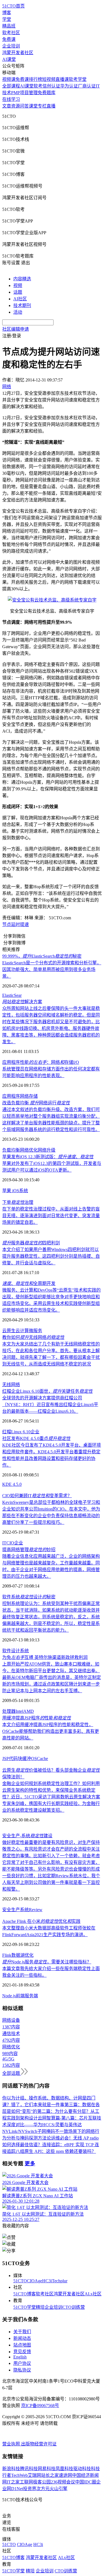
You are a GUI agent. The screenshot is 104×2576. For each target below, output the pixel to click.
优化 (29, 1955)
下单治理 (18, 1202)
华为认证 (69, 86)
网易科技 (47, 2469)
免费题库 (47, 93)
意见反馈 (22, 2352)
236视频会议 (63, 2482)
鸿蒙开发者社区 (18, 53)
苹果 (7, 1191)
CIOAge (35, 2281)
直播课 (62, 79)
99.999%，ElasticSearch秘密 (42, 956)
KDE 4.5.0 (12, 1484)
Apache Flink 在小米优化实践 (41, 1921)
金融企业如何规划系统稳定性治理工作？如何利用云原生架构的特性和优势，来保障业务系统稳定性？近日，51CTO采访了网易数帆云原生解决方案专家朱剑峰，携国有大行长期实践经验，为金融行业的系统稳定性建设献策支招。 (51, 1797)
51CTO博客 (25, 2294)
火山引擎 (59, 2489)
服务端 (31, 1996)
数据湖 (18, 1955)
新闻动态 (22, 2338)
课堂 (33, 106)
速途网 (65, 2475)
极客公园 (42, 2482)
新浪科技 (11, 2469)
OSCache (40, 1758)
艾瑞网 (34, 2475)
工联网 (26, 2482)
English (20, 2357)
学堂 (7, 19)
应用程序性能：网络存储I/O (41, 1062)
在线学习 (11, 99)
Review (36, 1910)
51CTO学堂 (25, 2307)
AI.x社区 (93, 2294)
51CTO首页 (13, 6)
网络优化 (29, 1150)
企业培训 (11, 46)
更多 (30, 2164)
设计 (16, 1651)
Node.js (9, 1996)
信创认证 (51, 86)
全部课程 (11, 86)
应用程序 (11, 1096)
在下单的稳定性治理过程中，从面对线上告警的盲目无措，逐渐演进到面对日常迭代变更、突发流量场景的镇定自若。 (51, 1216)
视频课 (9, 79)
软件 (7, 1651)
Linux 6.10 (21, 1432)
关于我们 (22, 2332)
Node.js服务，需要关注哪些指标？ (47, 1962)
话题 (18, 292)
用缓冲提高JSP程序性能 (37, 1718)
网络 (24, 1096)
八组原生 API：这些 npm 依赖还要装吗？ (56, 2151)
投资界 (30, 2489)
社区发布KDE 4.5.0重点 (36, 1438)
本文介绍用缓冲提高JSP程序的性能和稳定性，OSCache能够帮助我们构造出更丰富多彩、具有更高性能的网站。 (51, 1731)
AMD (29, 1711)
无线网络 (11, 1385)
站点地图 (22, 2345)
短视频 (49, 79)
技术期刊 (22, 305)
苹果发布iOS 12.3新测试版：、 (48, 1157)
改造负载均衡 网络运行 (36, 1103)
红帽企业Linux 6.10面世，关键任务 (47, 1391)
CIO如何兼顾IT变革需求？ (37, 1496)
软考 (38, 86)
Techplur (60, 2281)
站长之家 (50, 2475)
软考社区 (11, 33)
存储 (33, 1096)
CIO (10, 1543)
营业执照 (12, 2444)
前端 (20, 1996)
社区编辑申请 (16, 329)
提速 (24, 924)
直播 (51, 106)
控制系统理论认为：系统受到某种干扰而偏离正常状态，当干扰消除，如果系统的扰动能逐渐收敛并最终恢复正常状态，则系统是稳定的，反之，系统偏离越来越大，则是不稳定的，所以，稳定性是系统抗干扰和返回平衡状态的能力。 (51, 1617)
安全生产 (11, 1910)
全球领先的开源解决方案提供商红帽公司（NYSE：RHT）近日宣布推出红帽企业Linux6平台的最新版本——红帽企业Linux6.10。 (50, 1405)
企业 (35, 1432)
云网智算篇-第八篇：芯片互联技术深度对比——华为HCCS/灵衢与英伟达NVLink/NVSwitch (52, 2125)
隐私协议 (22, 2370)
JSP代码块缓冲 (17, 1758)
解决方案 (22, 1002)
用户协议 (22, 2363)
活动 (18, 312)
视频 (18, 285)
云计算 (22, 1331)
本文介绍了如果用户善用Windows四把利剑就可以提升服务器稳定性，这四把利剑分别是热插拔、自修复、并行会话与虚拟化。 (51, 1256)
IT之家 (13, 2482)
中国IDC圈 (86, 2482)
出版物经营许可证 (39, 2444)
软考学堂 (78, 79)
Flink (7, 1955)
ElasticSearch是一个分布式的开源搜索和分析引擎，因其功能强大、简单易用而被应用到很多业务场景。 (52, 969)
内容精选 (22, 279)
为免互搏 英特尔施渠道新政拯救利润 (45, 1657)
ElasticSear (12, 995)
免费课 (9, 39)
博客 (7, 13)
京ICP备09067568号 (40, 2406)
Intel (19, 1711)
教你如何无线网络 (33, 1337)
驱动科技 (82, 2469)
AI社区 (20, 299)
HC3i (47, 2281)
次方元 (43, 2489)
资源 (16, 106)
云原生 (9, 1331)
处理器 (9, 1711)
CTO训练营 (74, 2307)
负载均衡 (11, 1150)
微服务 (35, 1331)
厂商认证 (87, 86)
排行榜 (35, 79)
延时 (16, 924)
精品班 (9, 26)
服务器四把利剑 (31, 1243)
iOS (15, 1191)
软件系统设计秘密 (29, 1597)
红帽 (7, 1432)
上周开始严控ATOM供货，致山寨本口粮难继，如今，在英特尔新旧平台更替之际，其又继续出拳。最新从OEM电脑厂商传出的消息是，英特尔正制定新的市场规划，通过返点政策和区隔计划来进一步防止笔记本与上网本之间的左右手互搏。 (52, 1677)
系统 (24, 1191)
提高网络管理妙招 (29, 1550)
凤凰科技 (64, 2469)
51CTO (20, 2281)
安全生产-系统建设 (27, 1836)
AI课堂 (9, 59)
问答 (24, 106)
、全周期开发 (29, 1283)
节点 (7, 924)
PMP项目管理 (24, 93)
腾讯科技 (29, 2469)
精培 (40, 2307)
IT (4, 1543)
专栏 (42, 106)
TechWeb (19, 2475)
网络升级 (47, 1150)
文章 (7, 106)
